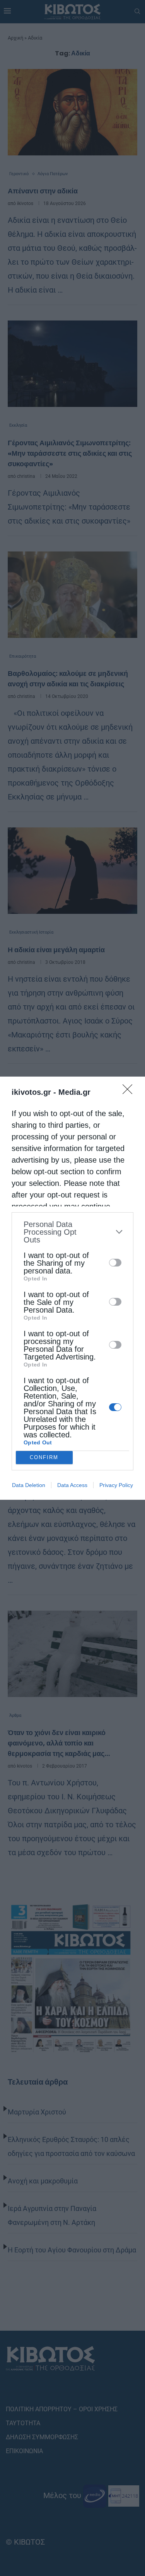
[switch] (115, 1263)
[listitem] (72, 1232)
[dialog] (72, 1288)
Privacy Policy (116, 1485)
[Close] (130, 1092)
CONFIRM (44, 1457)
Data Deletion (29, 1485)
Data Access (72, 1485)
